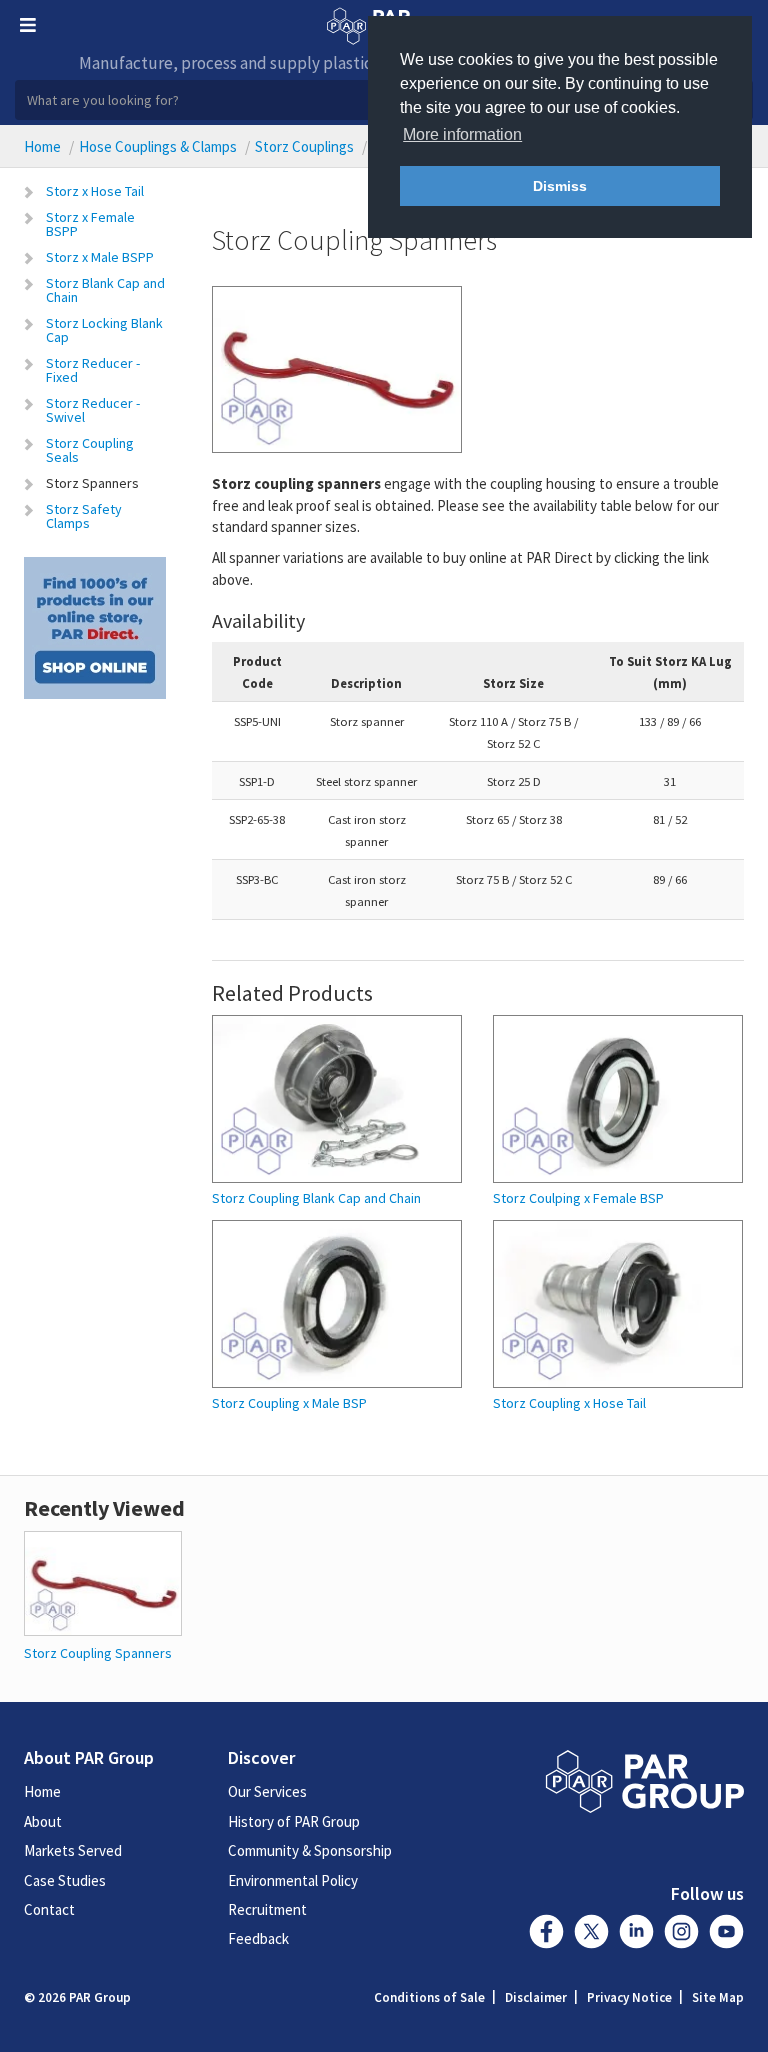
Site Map (718, 1997)
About (43, 1821)
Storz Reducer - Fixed (93, 370)
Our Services (267, 1791)
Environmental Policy (293, 1880)
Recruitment (267, 1909)
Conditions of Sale (429, 1997)
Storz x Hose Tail (95, 191)
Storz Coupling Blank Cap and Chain (316, 1198)
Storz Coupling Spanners (98, 1653)
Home (42, 146)
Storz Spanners (92, 483)
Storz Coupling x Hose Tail (569, 1403)
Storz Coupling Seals (90, 450)
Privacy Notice (629, 1997)
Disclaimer (536, 1997)
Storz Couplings (304, 146)
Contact (49, 1909)
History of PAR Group (294, 1821)
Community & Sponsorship (310, 1850)
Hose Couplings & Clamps (158, 146)
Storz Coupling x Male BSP (289, 1403)
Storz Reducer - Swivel (93, 410)
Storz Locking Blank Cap (104, 330)
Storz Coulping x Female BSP (578, 1198)
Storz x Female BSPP (90, 224)
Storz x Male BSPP (100, 257)
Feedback (258, 1938)
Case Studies (65, 1880)
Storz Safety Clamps (84, 516)
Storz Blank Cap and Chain (105, 290)
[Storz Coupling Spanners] (103, 1581)
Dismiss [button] (560, 186)
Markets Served (73, 1850)
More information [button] (462, 134)
